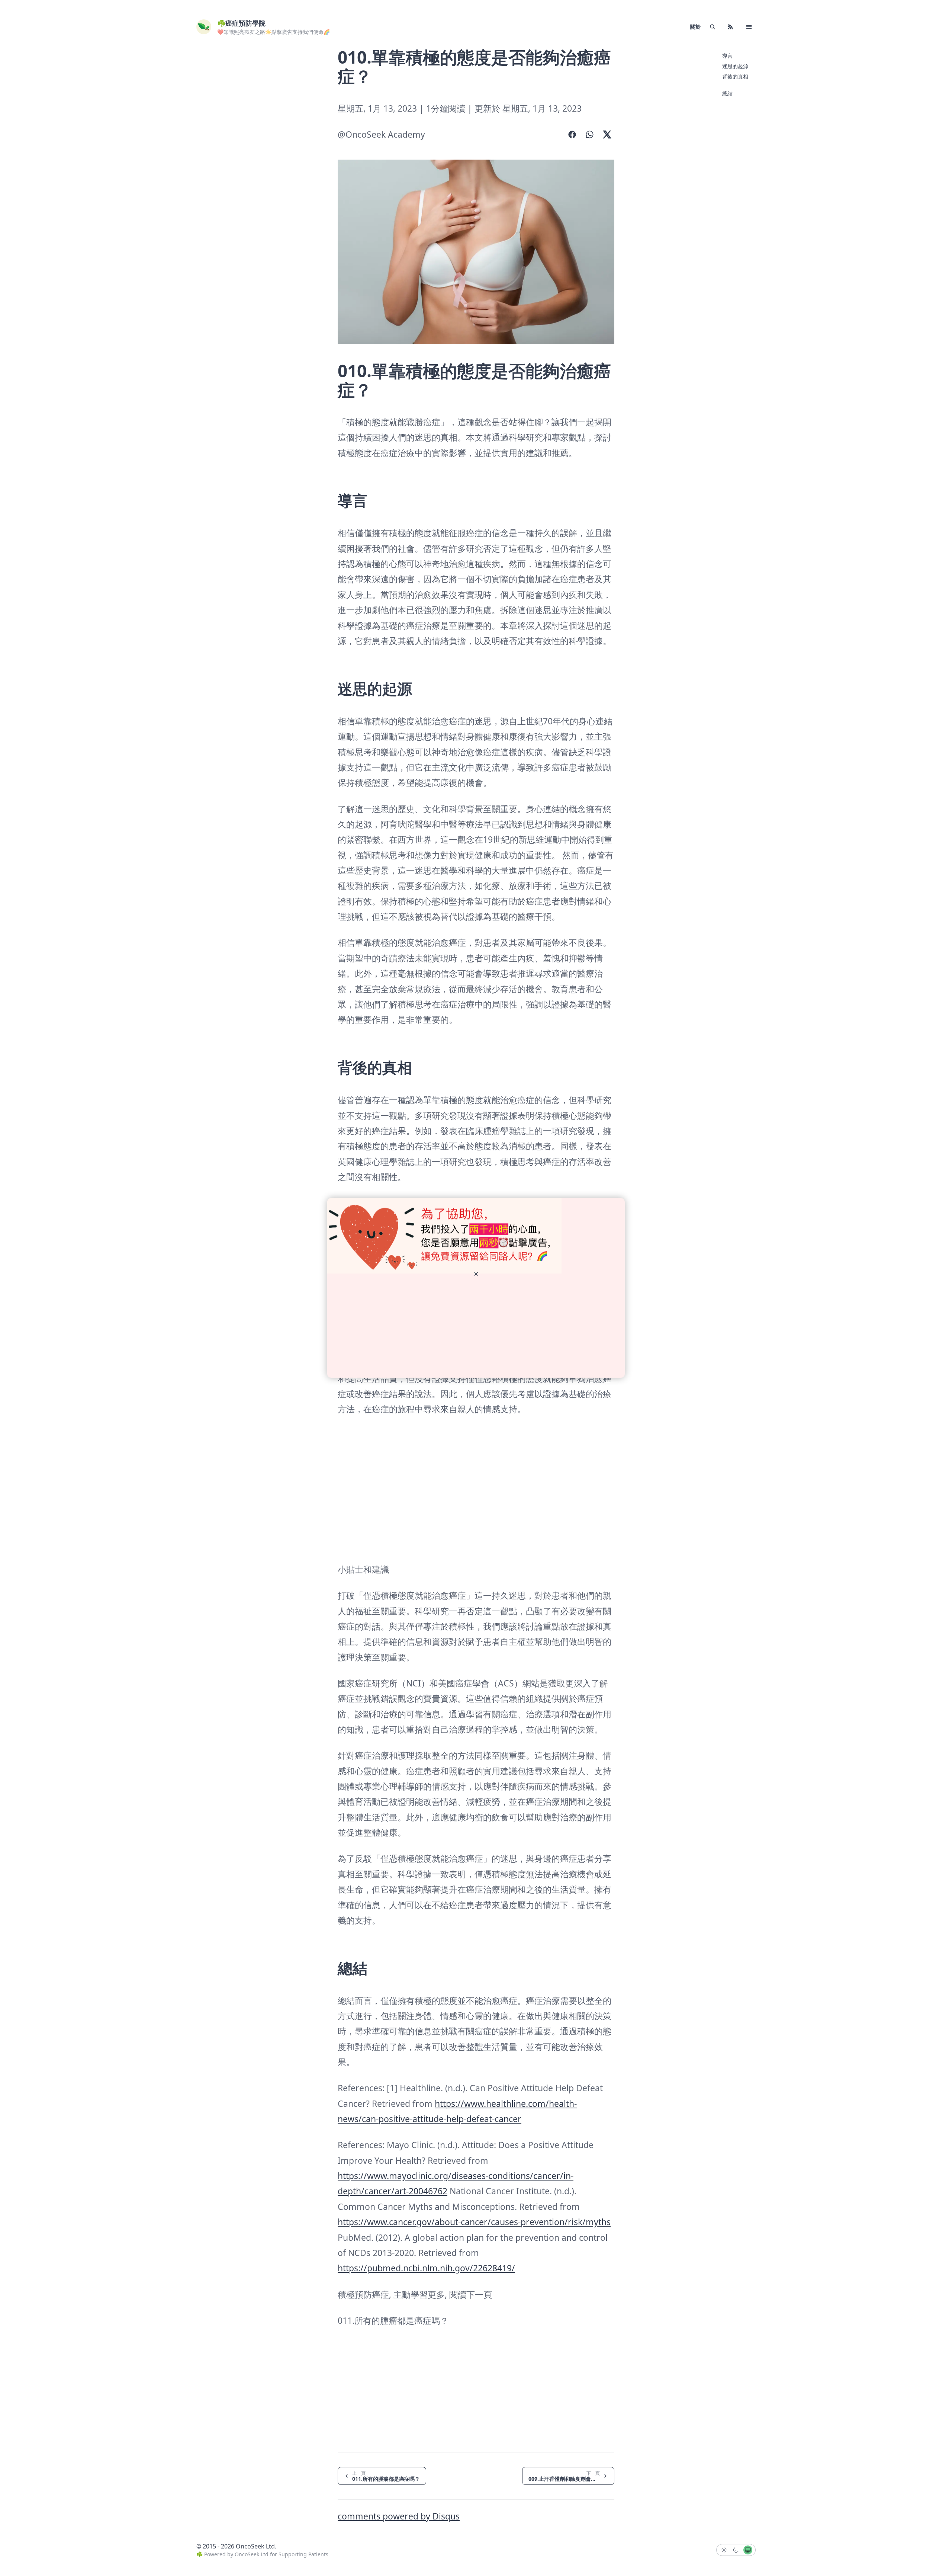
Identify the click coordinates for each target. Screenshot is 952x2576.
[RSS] (730, 27)
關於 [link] (695, 27)
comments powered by (399, 2516)
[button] (749, 27)
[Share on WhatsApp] (590, 134)
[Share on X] (607, 134)
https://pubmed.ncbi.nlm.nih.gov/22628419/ (426, 2268)
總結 (727, 93)
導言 (727, 56)
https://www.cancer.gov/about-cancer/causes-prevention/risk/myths (474, 2222)
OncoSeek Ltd (252, 2554)
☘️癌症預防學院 (241, 23)
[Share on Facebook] (572, 134)
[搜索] (713, 27)
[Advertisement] (242, 159)
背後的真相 (735, 76)
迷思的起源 (735, 66)
